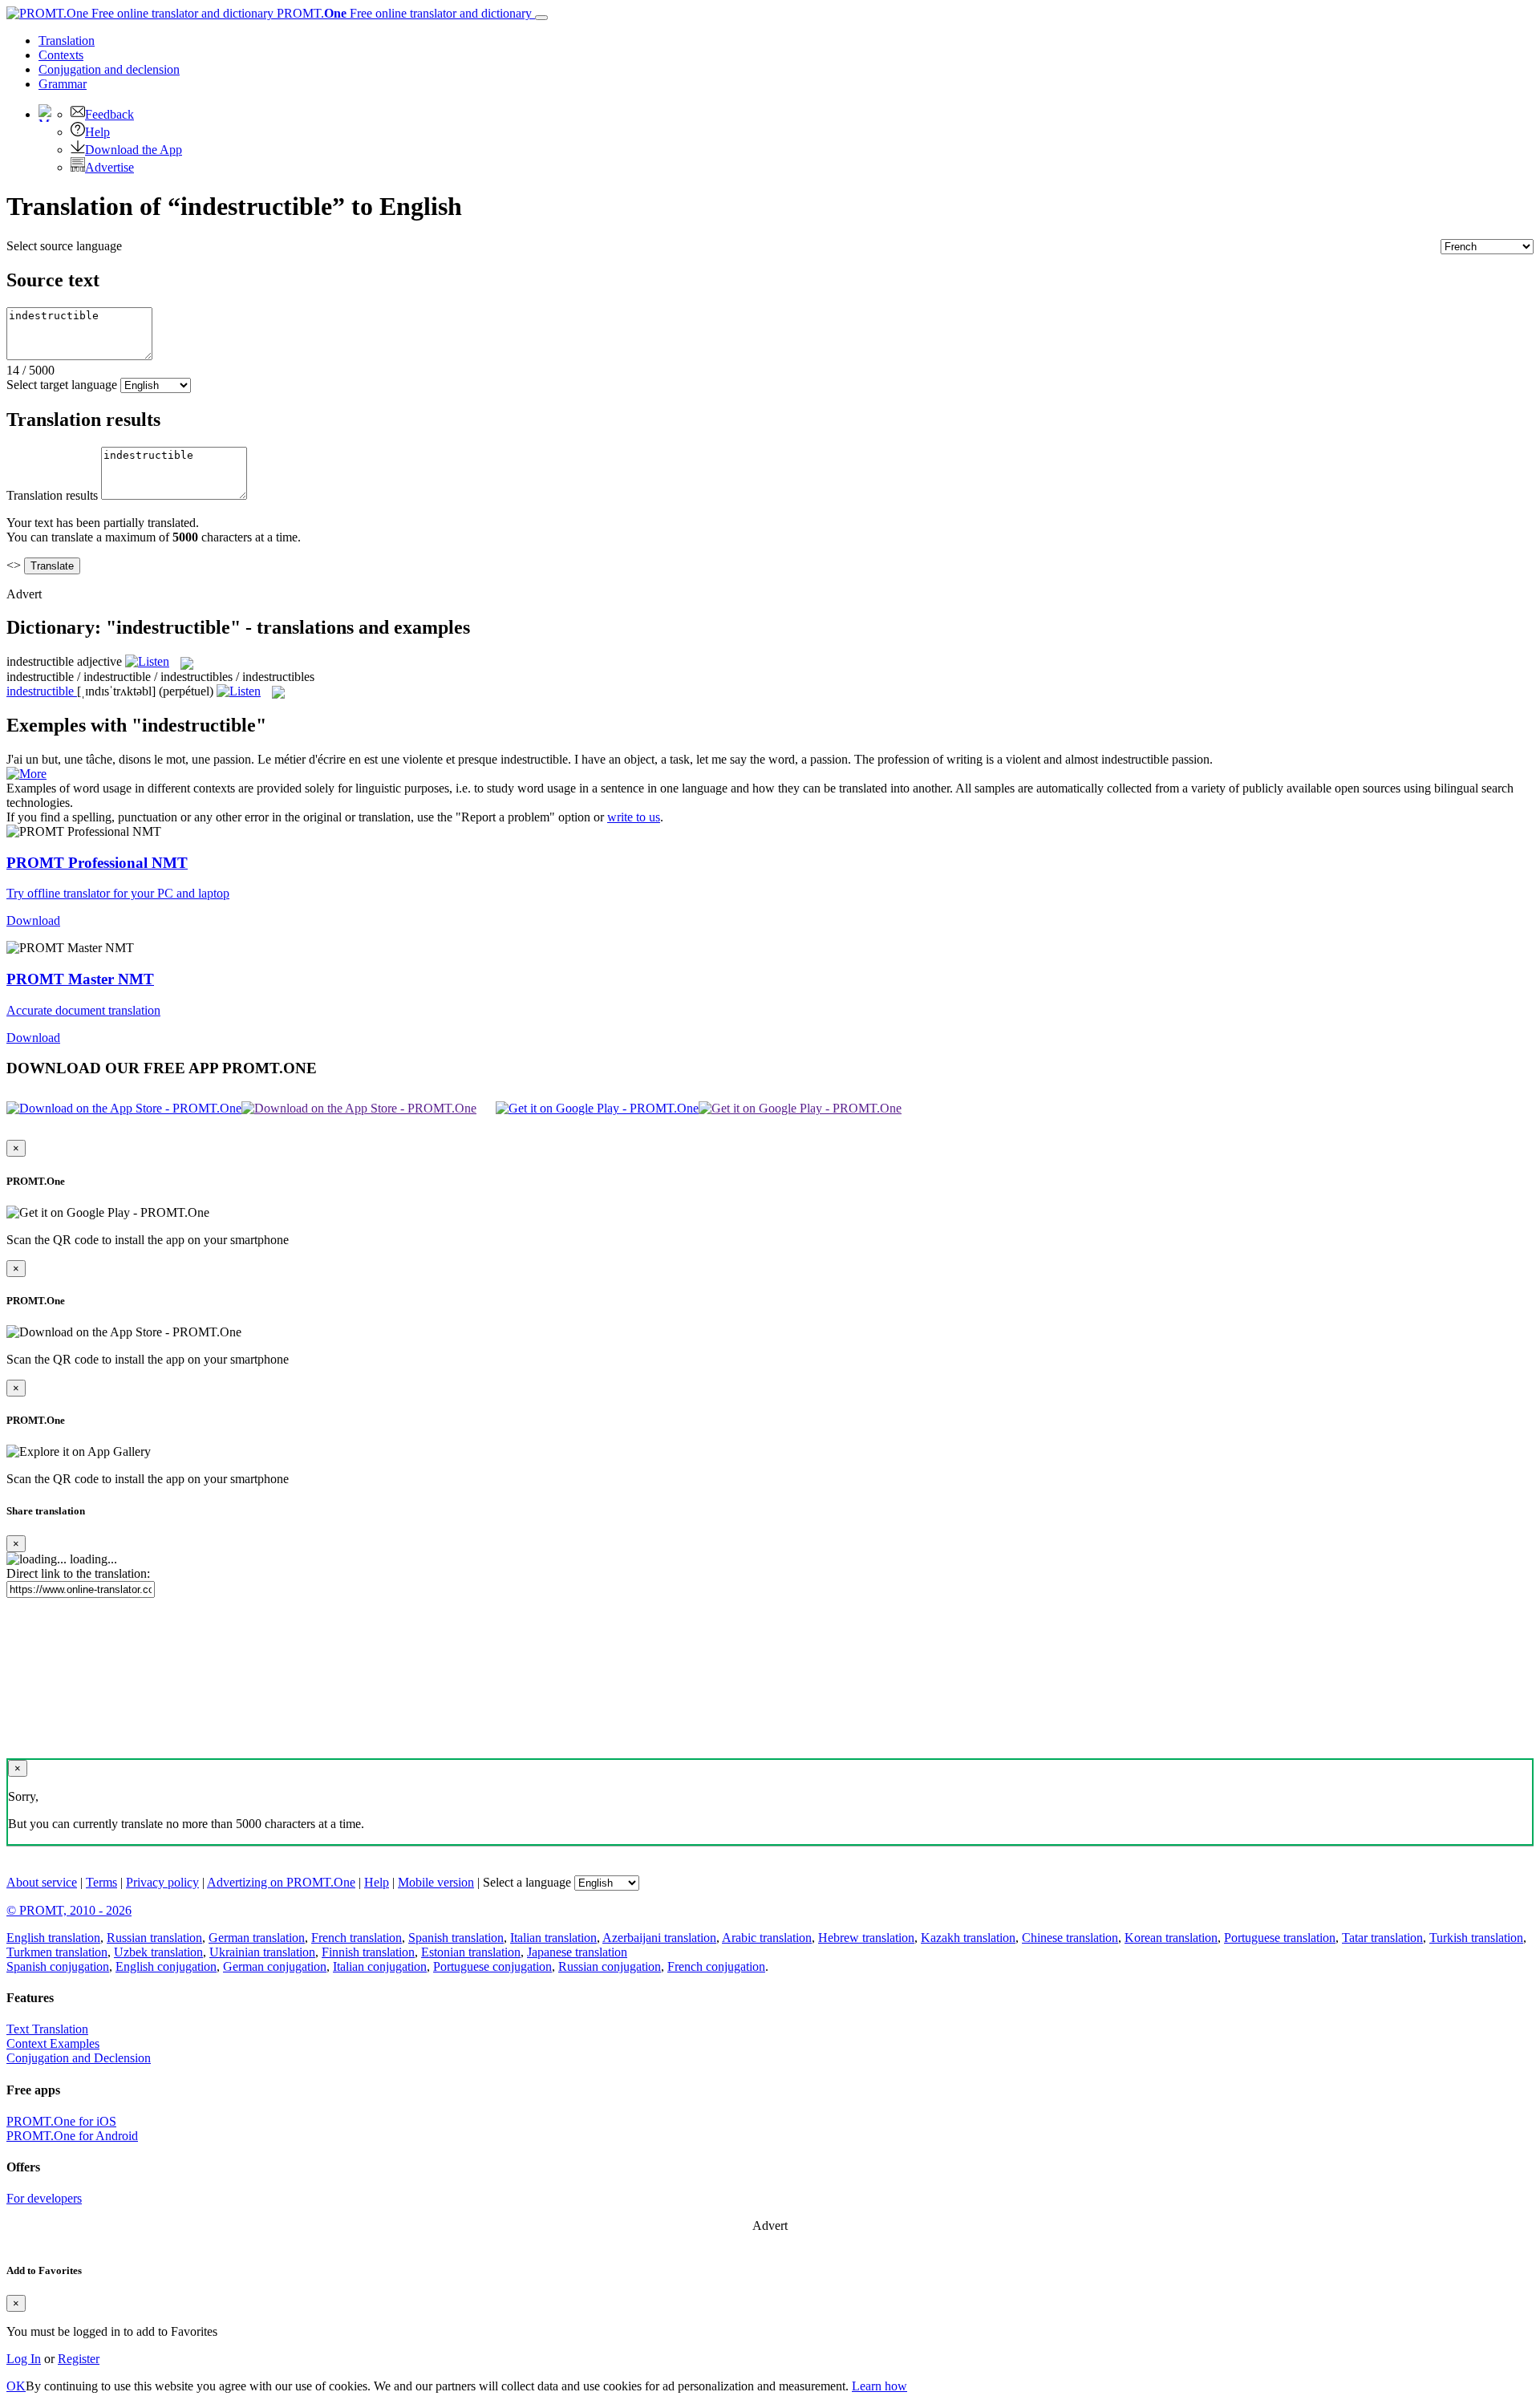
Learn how (879, 2386)
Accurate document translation (83, 1010)
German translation (257, 1938)
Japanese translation (577, 1952)
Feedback (109, 114)
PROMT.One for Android (72, 2136)
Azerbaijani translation (659, 1938)
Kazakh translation (968, 1938)
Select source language (64, 246)
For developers (44, 2198)
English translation (53, 1938)
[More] (26, 774)
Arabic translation (767, 1938)
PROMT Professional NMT (97, 863)
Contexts (61, 55)
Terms (101, 1882)
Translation (67, 41)
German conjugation (275, 1966)
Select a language (527, 1882)
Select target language (62, 385)
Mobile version (436, 1882)
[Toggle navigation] (541, 18)
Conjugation (109, 69)
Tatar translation (1382, 1938)
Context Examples (53, 2043)
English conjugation (166, 1966)
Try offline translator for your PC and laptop (118, 893)
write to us (634, 817)
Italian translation (553, 1938)
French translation (357, 1938)
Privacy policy (162, 1882)
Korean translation (1171, 1938)
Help (97, 132)
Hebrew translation (866, 1938)
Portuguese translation (1280, 1938)
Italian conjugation (380, 1966)
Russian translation (154, 1938)
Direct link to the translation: (78, 1573)
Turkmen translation (57, 1952)
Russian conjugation (610, 1966)
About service (42, 1882)
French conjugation (716, 1966)
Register (79, 2359)
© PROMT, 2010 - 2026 (69, 1910)
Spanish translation (456, 1938)
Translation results (52, 495)
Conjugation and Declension (79, 2058)
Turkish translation (1476, 1938)
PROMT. (403, 13)
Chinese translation (1070, 1938)
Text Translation (47, 2029)
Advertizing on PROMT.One (281, 1882)
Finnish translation (368, 1952)
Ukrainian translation (262, 1952)
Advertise (109, 167)
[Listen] (147, 661)
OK (16, 2386)
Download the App (134, 150)
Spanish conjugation (58, 1966)
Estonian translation (471, 1952)
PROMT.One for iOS (61, 2121)
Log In (24, 2359)
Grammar (63, 84)
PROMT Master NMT (80, 979)
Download (33, 920)
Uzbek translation (158, 1952)
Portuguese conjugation (492, 1966)
